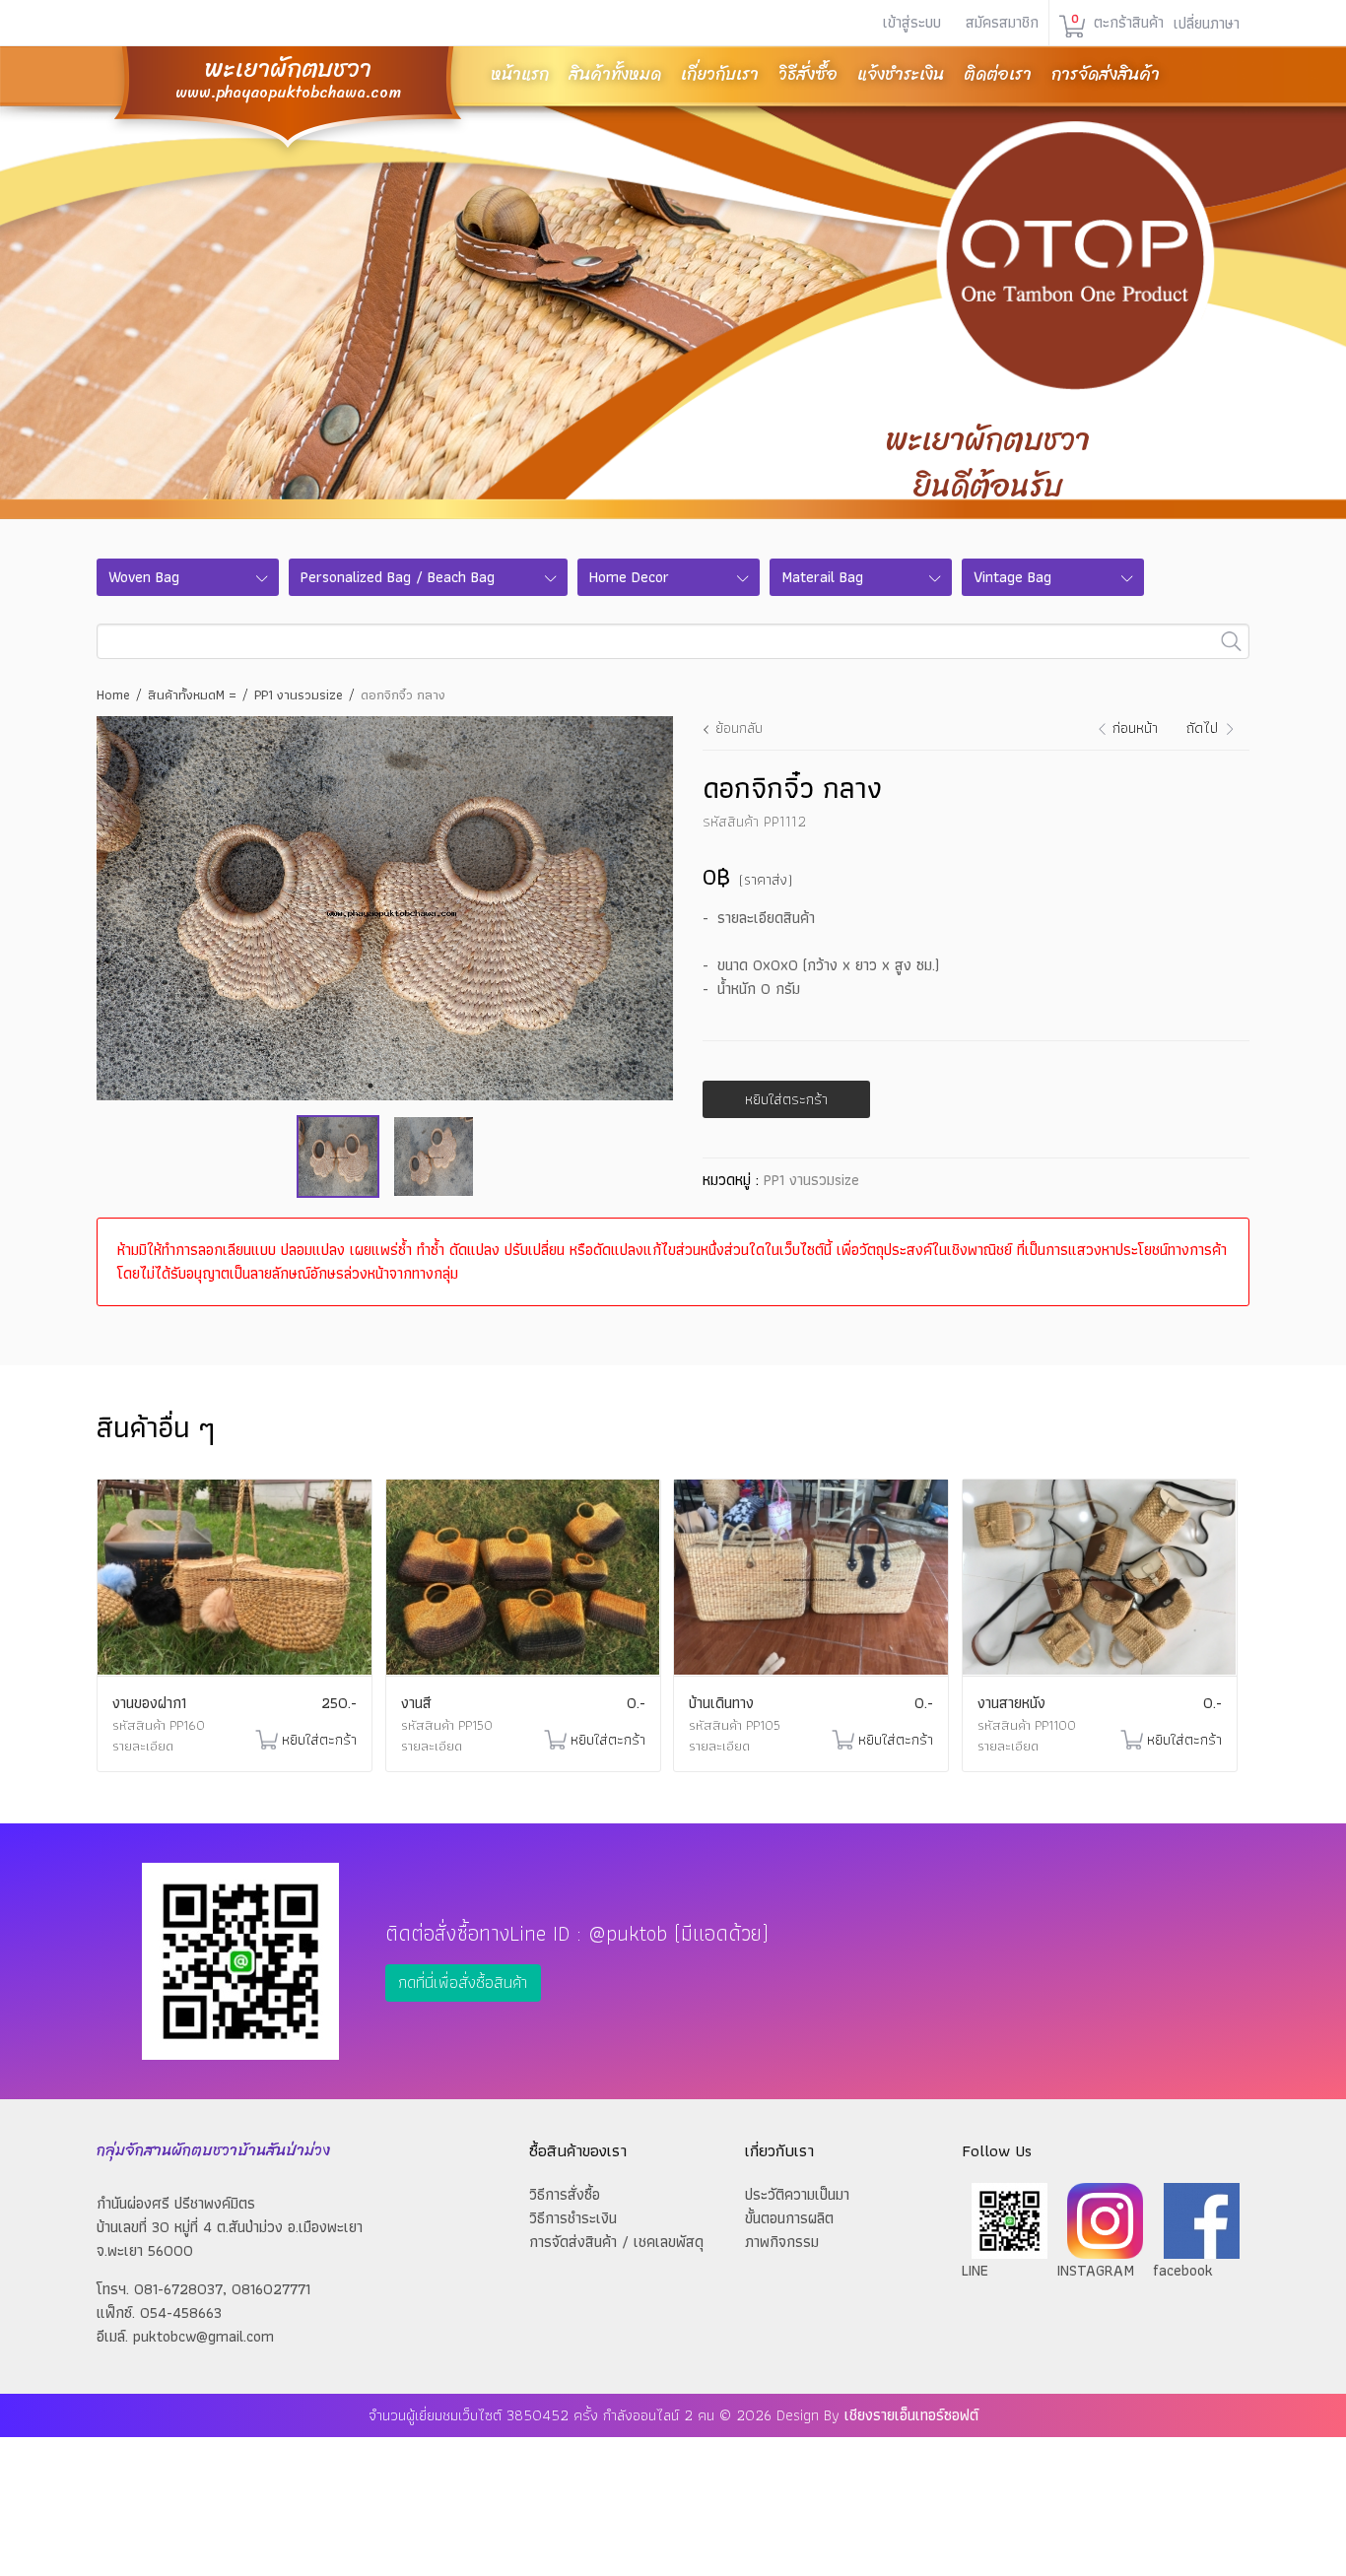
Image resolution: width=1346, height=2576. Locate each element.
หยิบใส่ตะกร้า (319, 1739)
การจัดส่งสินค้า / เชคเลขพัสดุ (616, 2242)
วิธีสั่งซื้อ (808, 74)
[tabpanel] (385, 908)
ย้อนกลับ (739, 728)
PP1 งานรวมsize (299, 694)
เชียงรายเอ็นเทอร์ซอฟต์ (911, 2415)
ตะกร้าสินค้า (1117, 23)
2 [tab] (400, 1086)
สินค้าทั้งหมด (615, 74)
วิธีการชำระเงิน (573, 2218)
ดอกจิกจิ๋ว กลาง (403, 694)
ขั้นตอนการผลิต (789, 2218)
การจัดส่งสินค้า (1106, 74)
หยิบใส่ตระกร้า (786, 1099)
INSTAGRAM (1096, 2270)
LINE (975, 2270)
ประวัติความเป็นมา (797, 2194)
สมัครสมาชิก (1002, 22)
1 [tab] (370, 1086)
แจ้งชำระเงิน (901, 74)
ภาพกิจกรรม (782, 2242)
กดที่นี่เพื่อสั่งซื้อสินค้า (463, 1982)
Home (113, 694)
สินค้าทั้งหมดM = (192, 694)
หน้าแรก (520, 74)
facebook (1183, 2270)
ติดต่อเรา (998, 74)
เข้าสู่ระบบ (912, 22)
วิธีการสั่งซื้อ (565, 2194)
